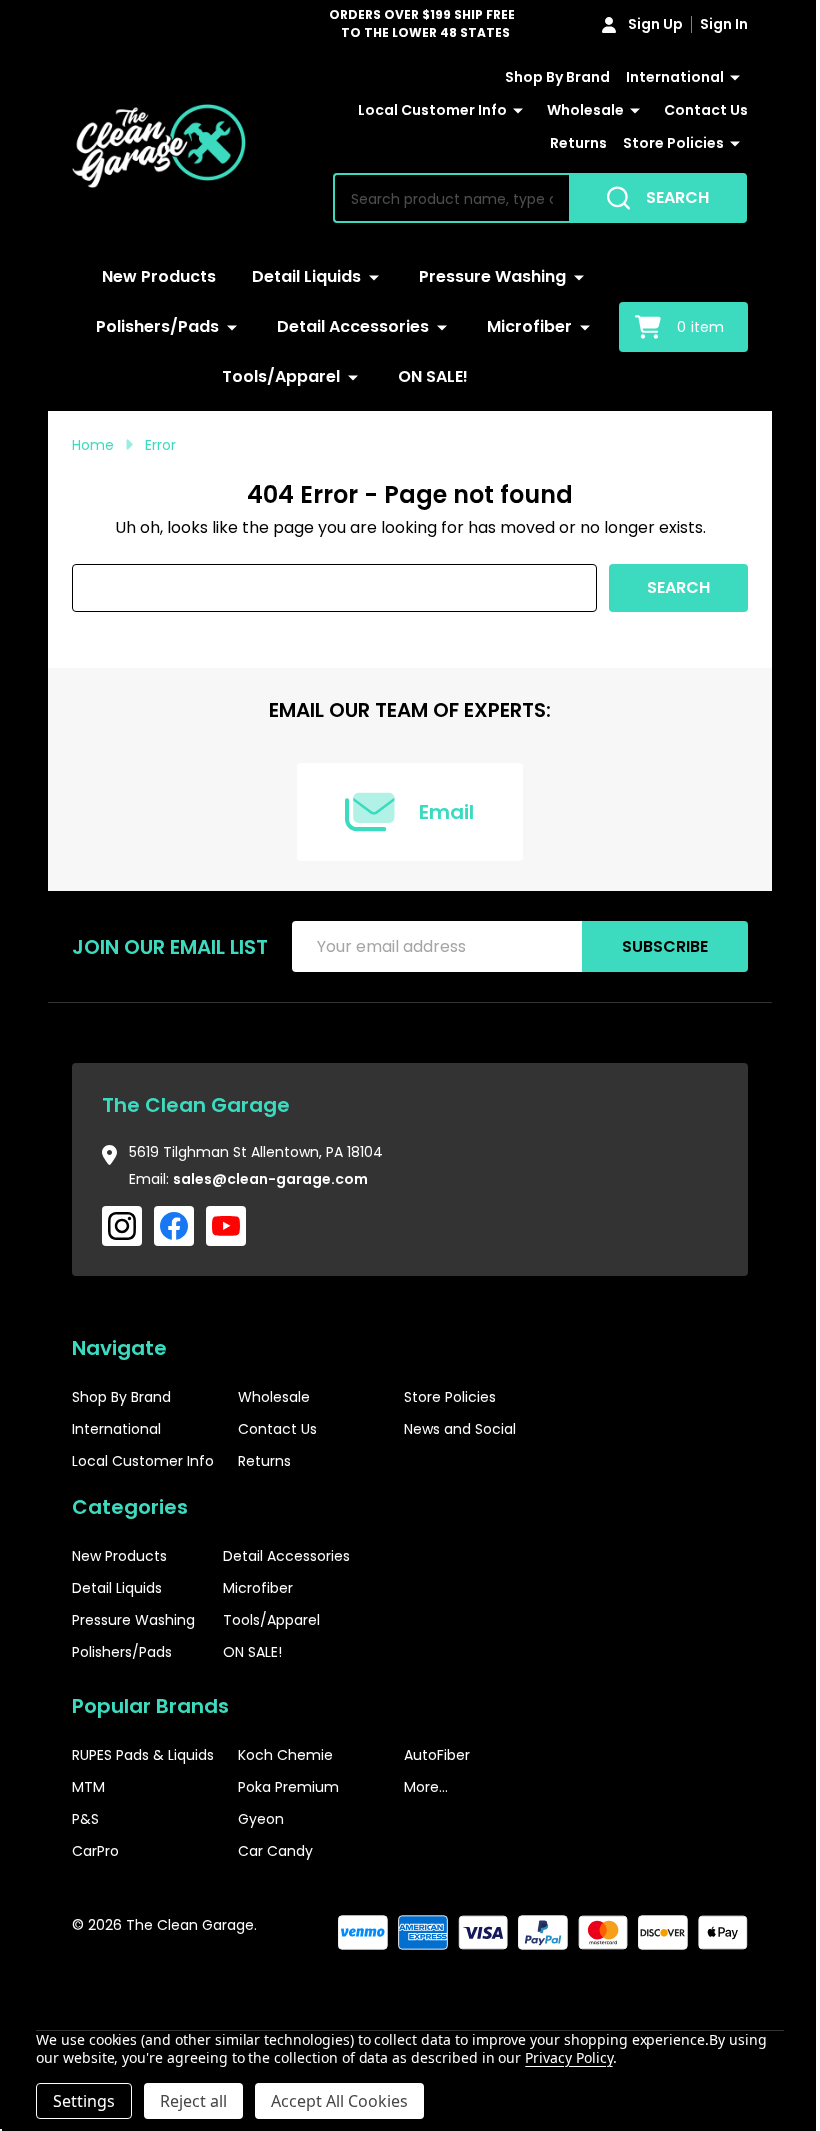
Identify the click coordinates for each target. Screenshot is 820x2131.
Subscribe (665, 946)
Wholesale (585, 110)
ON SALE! (433, 376)
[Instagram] (122, 1226)
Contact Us (706, 110)
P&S (85, 1819)
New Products (159, 276)
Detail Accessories (353, 326)
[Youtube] (226, 1226)
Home (93, 445)
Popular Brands (150, 1706)
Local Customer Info (432, 110)
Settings (84, 2101)
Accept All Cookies (339, 2101)
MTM (88, 1787)
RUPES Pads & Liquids (143, 1755)
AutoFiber (437, 1755)
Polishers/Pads (157, 326)
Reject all (193, 2101)
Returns (578, 143)
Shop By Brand (557, 77)
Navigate (119, 1348)
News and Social (460, 1429)
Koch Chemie (285, 1755)
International (675, 77)
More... (426, 1787)
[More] (735, 78)
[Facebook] (174, 1226)
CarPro (95, 1851)
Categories (130, 1507)
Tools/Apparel (281, 376)
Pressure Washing (492, 276)
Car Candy (275, 1851)
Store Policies (673, 143)
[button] (688, 1986)
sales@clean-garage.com (270, 1179)
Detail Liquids (306, 276)
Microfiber (529, 326)
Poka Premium (288, 1787)
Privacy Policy (568, 2057)
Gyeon (261, 1819)
